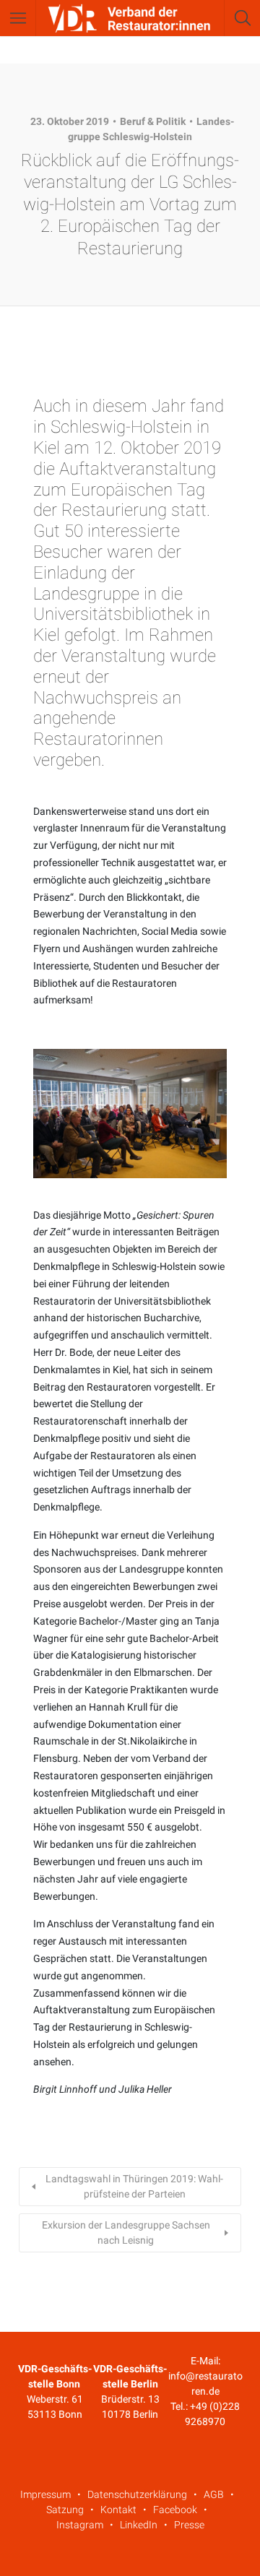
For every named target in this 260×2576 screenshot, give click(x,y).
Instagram (80, 2525)
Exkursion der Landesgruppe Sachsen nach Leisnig (126, 2233)
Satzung (65, 2510)
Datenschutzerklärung (137, 2494)
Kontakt (118, 2510)
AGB (214, 2494)
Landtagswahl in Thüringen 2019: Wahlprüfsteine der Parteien (134, 2186)
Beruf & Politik (153, 121)
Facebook (175, 2510)
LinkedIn (139, 2525)
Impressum (45, 2494)
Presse (189, 2525)
